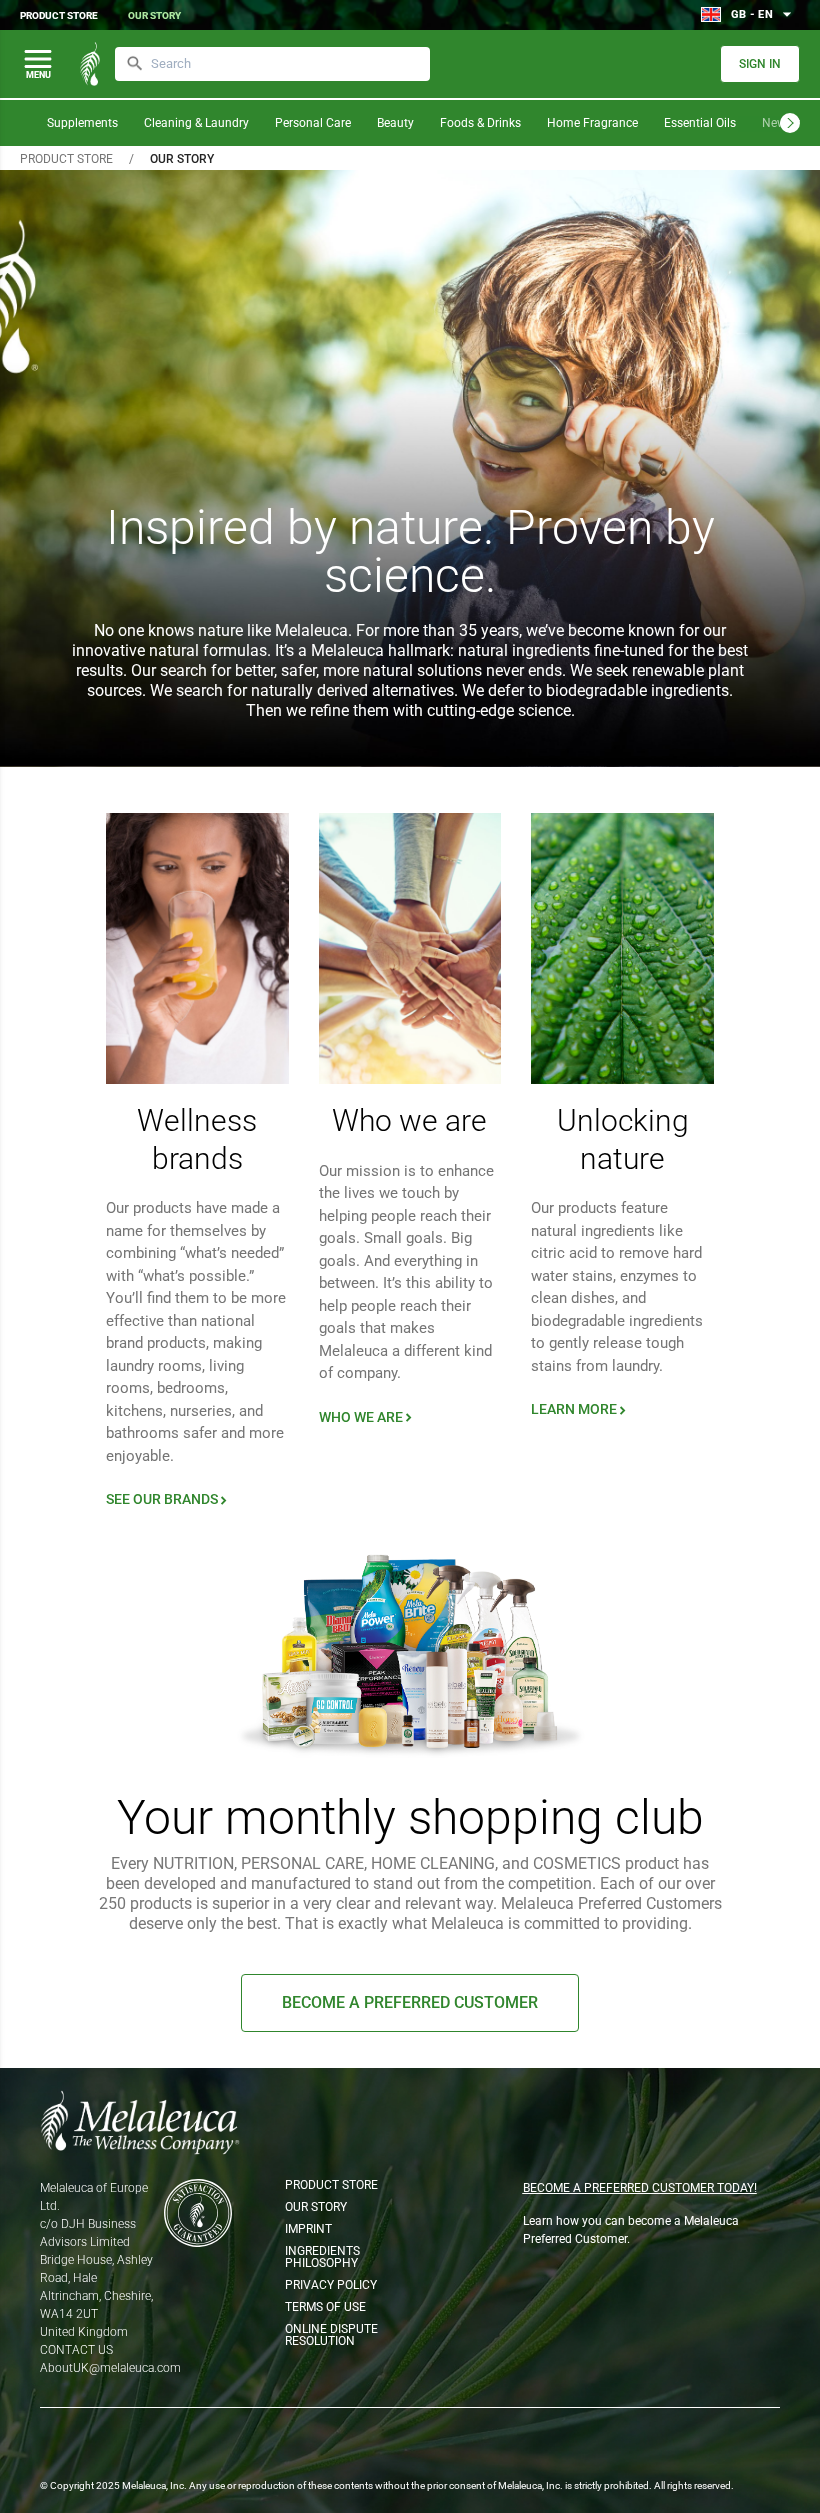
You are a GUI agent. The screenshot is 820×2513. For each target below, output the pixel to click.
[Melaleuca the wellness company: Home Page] (90, 64)
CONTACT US (76, 2350)
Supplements (82, 123)
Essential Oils (700, 123)
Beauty (395, 123)
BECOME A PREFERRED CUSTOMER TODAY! (640, 2188)
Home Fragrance (592, 123)
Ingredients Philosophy (322, 2257)
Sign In (760, 64)
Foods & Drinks (480, 123)
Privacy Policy (331, 2285)
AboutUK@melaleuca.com (110, 2368)
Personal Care (313, 123)
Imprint (308, 2229)
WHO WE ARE (367, 1417)
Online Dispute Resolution (331, 2335)
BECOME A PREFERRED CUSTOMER (410, 2002)
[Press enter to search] (135, 64)
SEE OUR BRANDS (168, 1499)
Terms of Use (325, 2307)
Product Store (59, 15)
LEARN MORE (580, 1409)
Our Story (154, 15)
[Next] (790, 123)
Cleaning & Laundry (196, 123)
